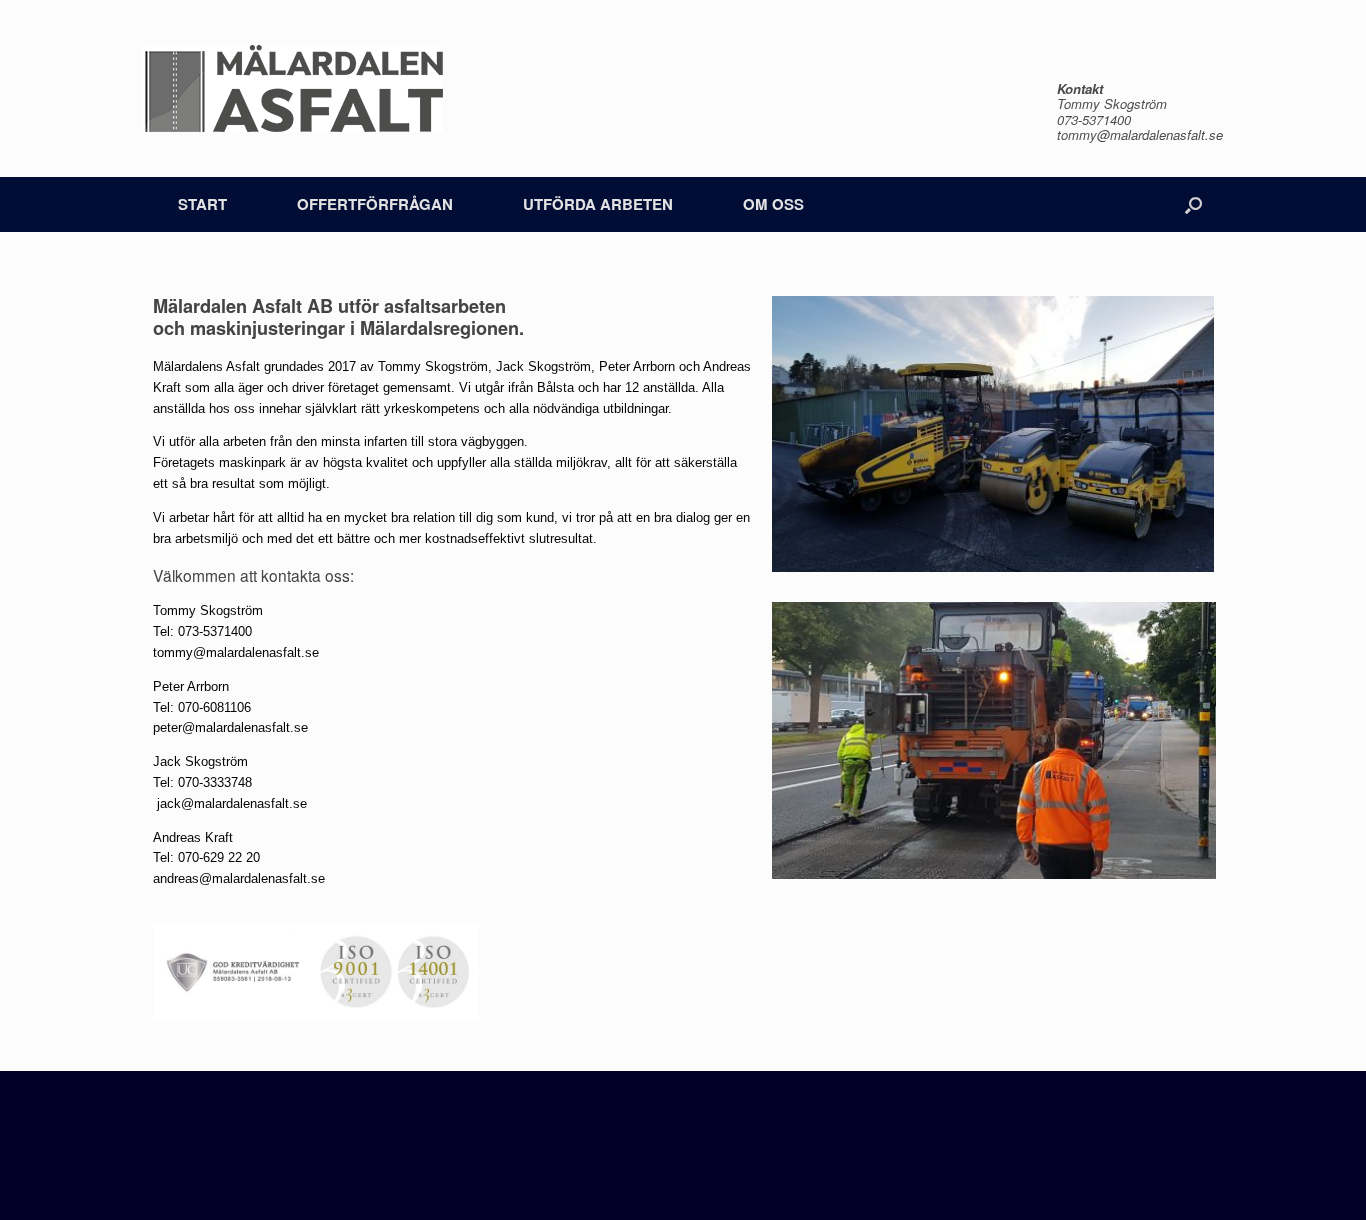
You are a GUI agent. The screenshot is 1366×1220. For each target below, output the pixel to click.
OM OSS (773, 204)
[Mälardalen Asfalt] (293, 88)
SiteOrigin (669, 1180)
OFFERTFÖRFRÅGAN (375, 204)
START (202, 204)
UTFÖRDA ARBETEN (598, 204)
